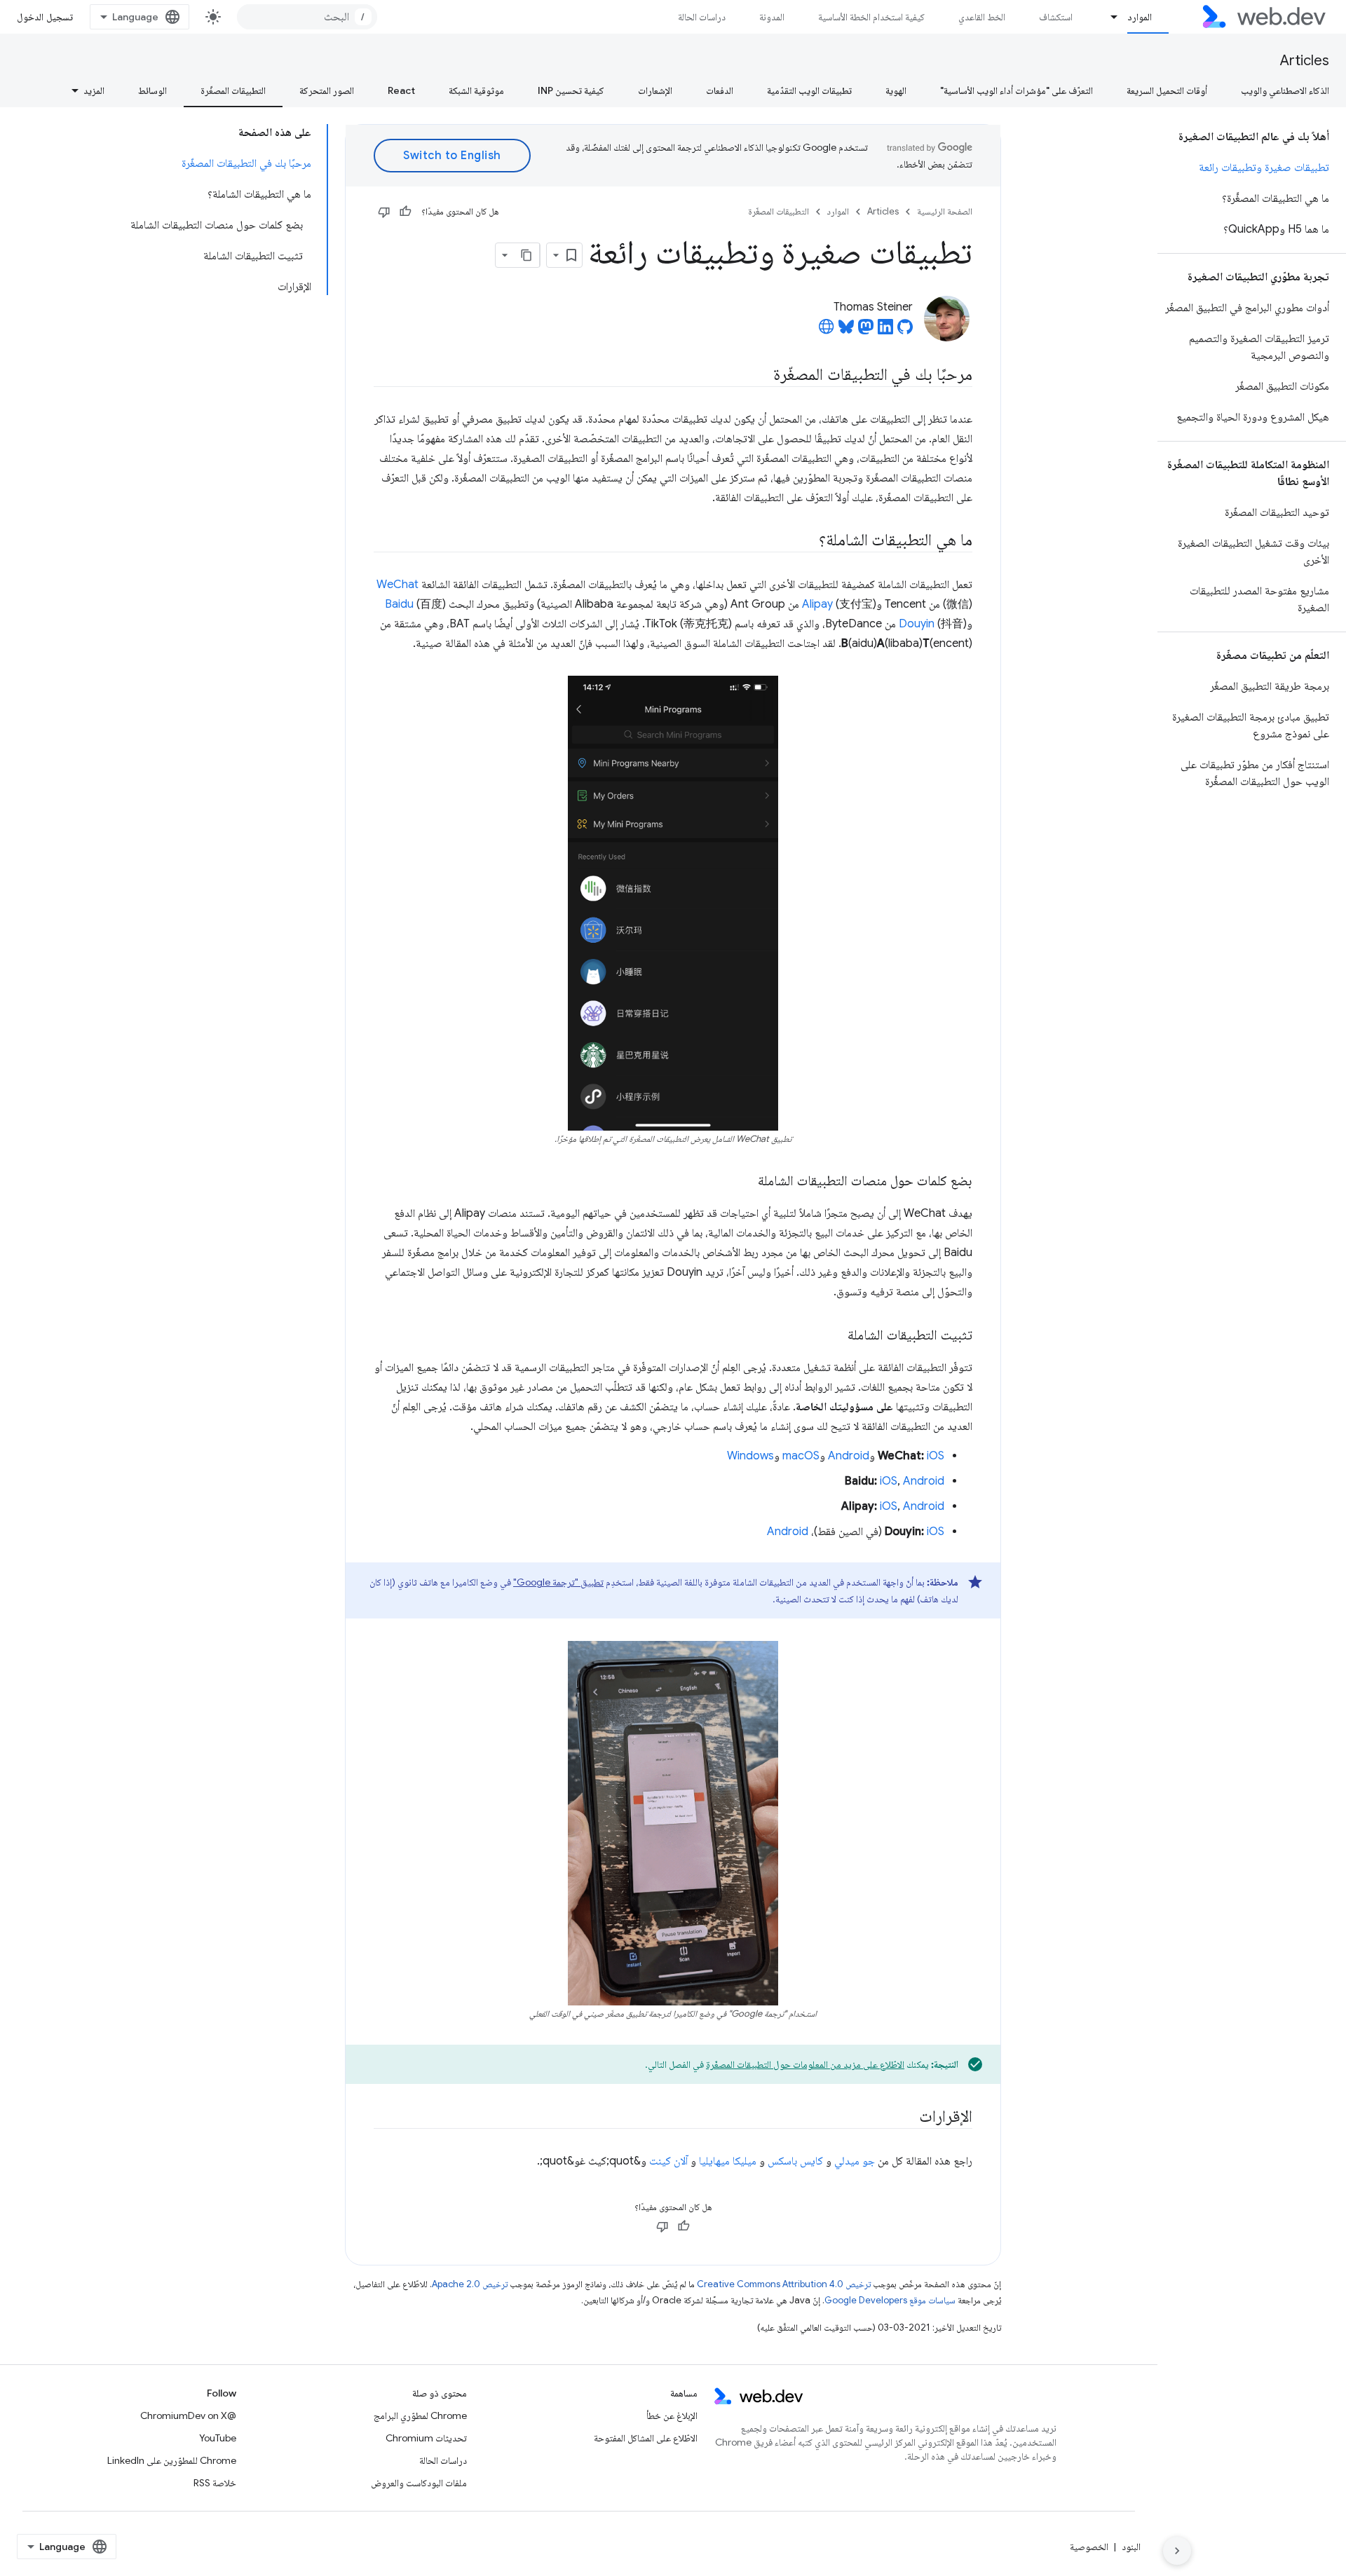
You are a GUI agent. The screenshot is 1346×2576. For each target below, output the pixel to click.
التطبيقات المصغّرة (233, 90)
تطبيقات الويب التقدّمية (809, 90)
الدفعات (720, 90)
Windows (750, 1456)
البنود (1131, 2547)
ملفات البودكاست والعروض (419, 2483)
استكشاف (1056, 17)
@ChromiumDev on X (188, 2415)
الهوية (896, 90)
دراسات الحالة (702, 17)
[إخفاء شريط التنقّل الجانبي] (1177, 2551)
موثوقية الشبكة (476, 90)
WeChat (397, 585)
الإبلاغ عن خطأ (672, 2415)
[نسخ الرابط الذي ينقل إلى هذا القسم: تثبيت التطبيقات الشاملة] (835, 1336)
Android (849, 1456)
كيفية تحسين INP (571, 90)
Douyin (917, 624)
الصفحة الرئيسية (945, 211)
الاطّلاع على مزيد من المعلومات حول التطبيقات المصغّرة (805, 2064)
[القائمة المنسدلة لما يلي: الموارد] (1108, 17)
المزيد (94, 90)
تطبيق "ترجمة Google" (558, 1582)
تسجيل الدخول (45, 17)
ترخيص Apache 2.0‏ (470, 2284)
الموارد (1140, 17)
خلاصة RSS (215, 2483)
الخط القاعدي (982, 17)
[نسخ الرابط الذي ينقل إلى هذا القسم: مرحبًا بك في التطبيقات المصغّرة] (761, 376)
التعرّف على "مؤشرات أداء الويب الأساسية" (1017, 90)
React (401, 90)
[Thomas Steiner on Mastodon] (866, 331)
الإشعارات (655, 90)
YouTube (218, 2438)
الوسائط (152, 90)
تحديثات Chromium (426, 2438)
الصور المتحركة (327, 90)
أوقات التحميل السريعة (1167, 90)
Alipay (817, 604)
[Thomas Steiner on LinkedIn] (885, 331)
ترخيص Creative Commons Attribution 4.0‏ (784, 2284)
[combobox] (307, 17)
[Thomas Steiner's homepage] (827, 331)
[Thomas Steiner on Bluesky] (846, 331)
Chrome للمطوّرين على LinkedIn (172, 2460)
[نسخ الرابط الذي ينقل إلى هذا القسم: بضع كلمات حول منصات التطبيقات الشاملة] (745, 1182)
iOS (936, 1456)
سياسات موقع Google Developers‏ (890, 2300)
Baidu (399, 604)
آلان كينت (668, 2161)
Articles (1305, 61)
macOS (801, 1456)
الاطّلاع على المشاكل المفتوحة (646, 2438)
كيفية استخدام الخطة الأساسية (871, 17)
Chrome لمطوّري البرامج (420, 2415)
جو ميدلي (855, 2161)
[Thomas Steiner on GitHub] (905, 331)
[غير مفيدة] (384, 212)
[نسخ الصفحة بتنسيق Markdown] (527, 255)
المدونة (772, 17)
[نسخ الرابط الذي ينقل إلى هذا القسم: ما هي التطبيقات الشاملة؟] (806, 541)
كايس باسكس (795, 2161)
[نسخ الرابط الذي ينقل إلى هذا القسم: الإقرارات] (906, 2118)
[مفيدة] (405, 212)
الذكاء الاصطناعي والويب (1285, 90)
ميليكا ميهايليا (728, 2161)
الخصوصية (1089, 2547)
